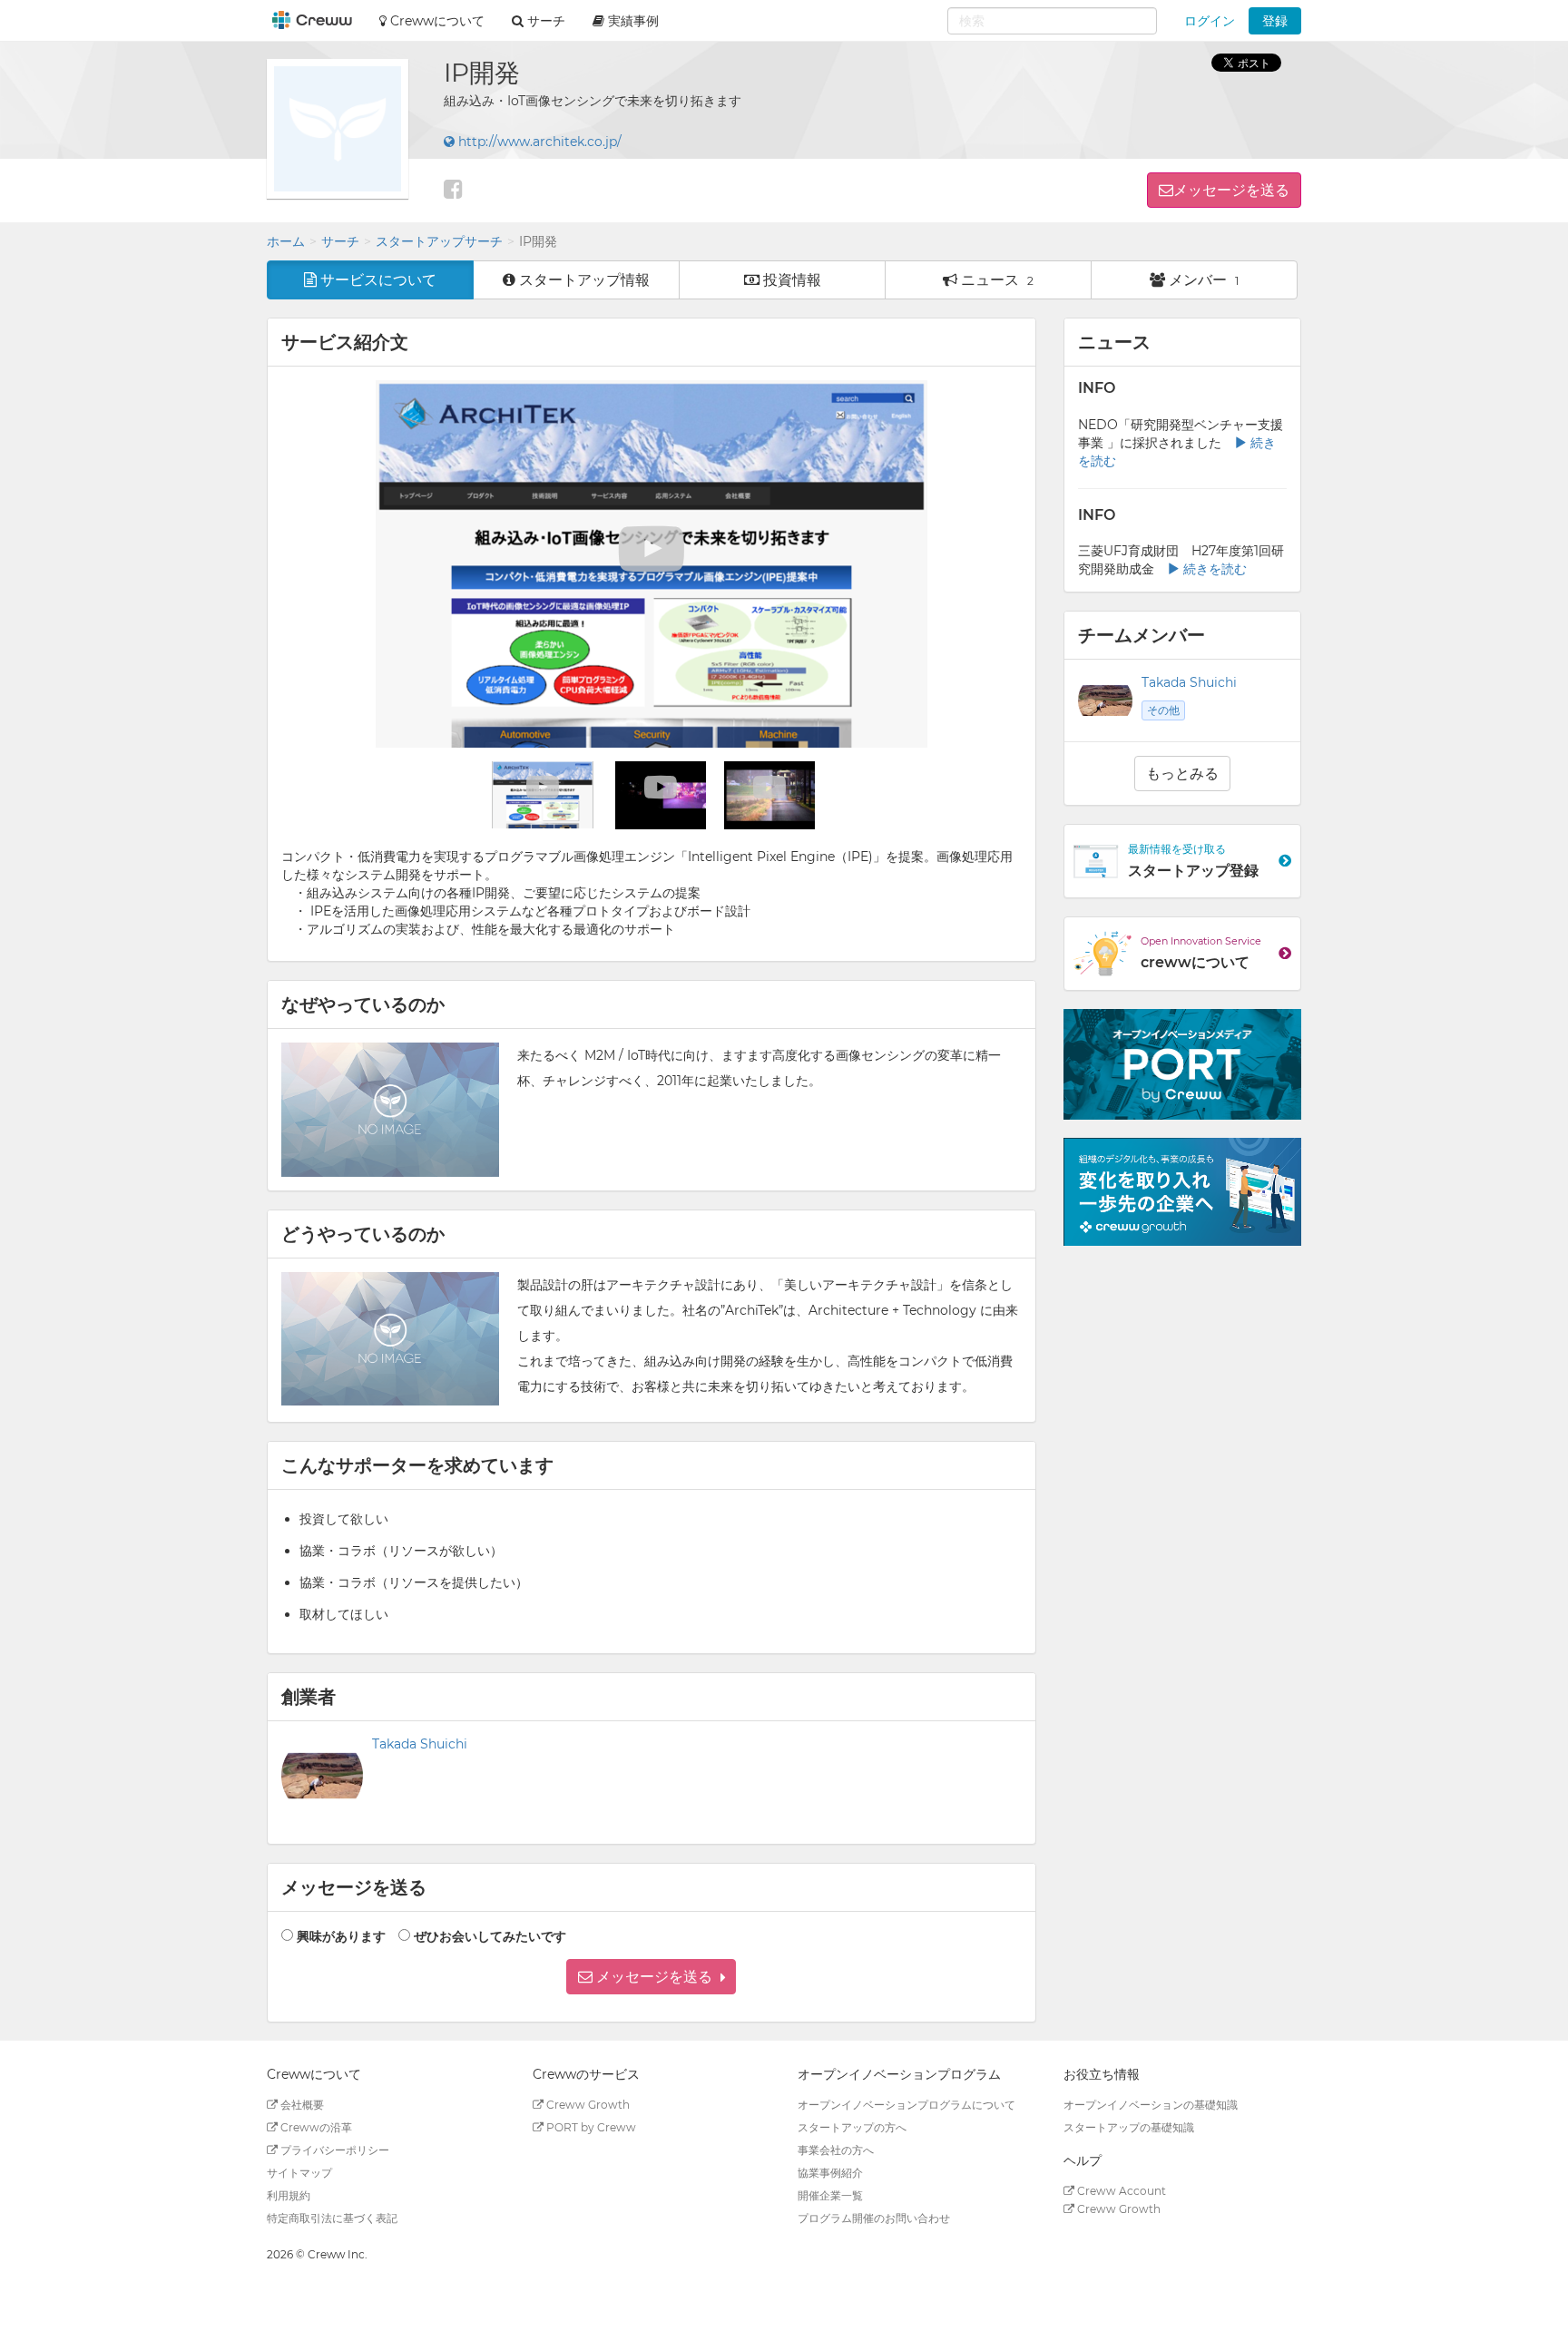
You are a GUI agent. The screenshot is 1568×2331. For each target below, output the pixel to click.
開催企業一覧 (830, 2195)
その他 (1163, 710)
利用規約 (289, 2195)
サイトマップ (299, 2173)
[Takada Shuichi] (322, 1776)
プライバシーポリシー (333, 2150)
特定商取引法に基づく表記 (332, 2218)
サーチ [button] (544, 21)
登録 (1275, 21)
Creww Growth (587, 2105)
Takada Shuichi (420, 1744)
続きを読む (1213, 569)
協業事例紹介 (830, 2173)
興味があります (341, 1936)
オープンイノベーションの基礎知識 (1151, 2105)
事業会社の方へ (836, 2150)
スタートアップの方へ (852, 2127)
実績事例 (632, 21)
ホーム (286, 241)
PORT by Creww (590, 2127)
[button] (651, 1977)
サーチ (340, 241)
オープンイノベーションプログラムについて (906, 2105)
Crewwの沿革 (315, 2127)
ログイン (1210, 21)
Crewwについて (436, 21)
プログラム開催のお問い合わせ (874, 2218)
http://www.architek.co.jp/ (538, 142)
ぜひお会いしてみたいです (490, 1936)
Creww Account (1120, 2191)
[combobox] (1052, 21)
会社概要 (301, 2105)
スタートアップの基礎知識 (1129, 2127)
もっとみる (1182, 774)
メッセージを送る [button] (1231, 190)
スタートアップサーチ (439, 241)
